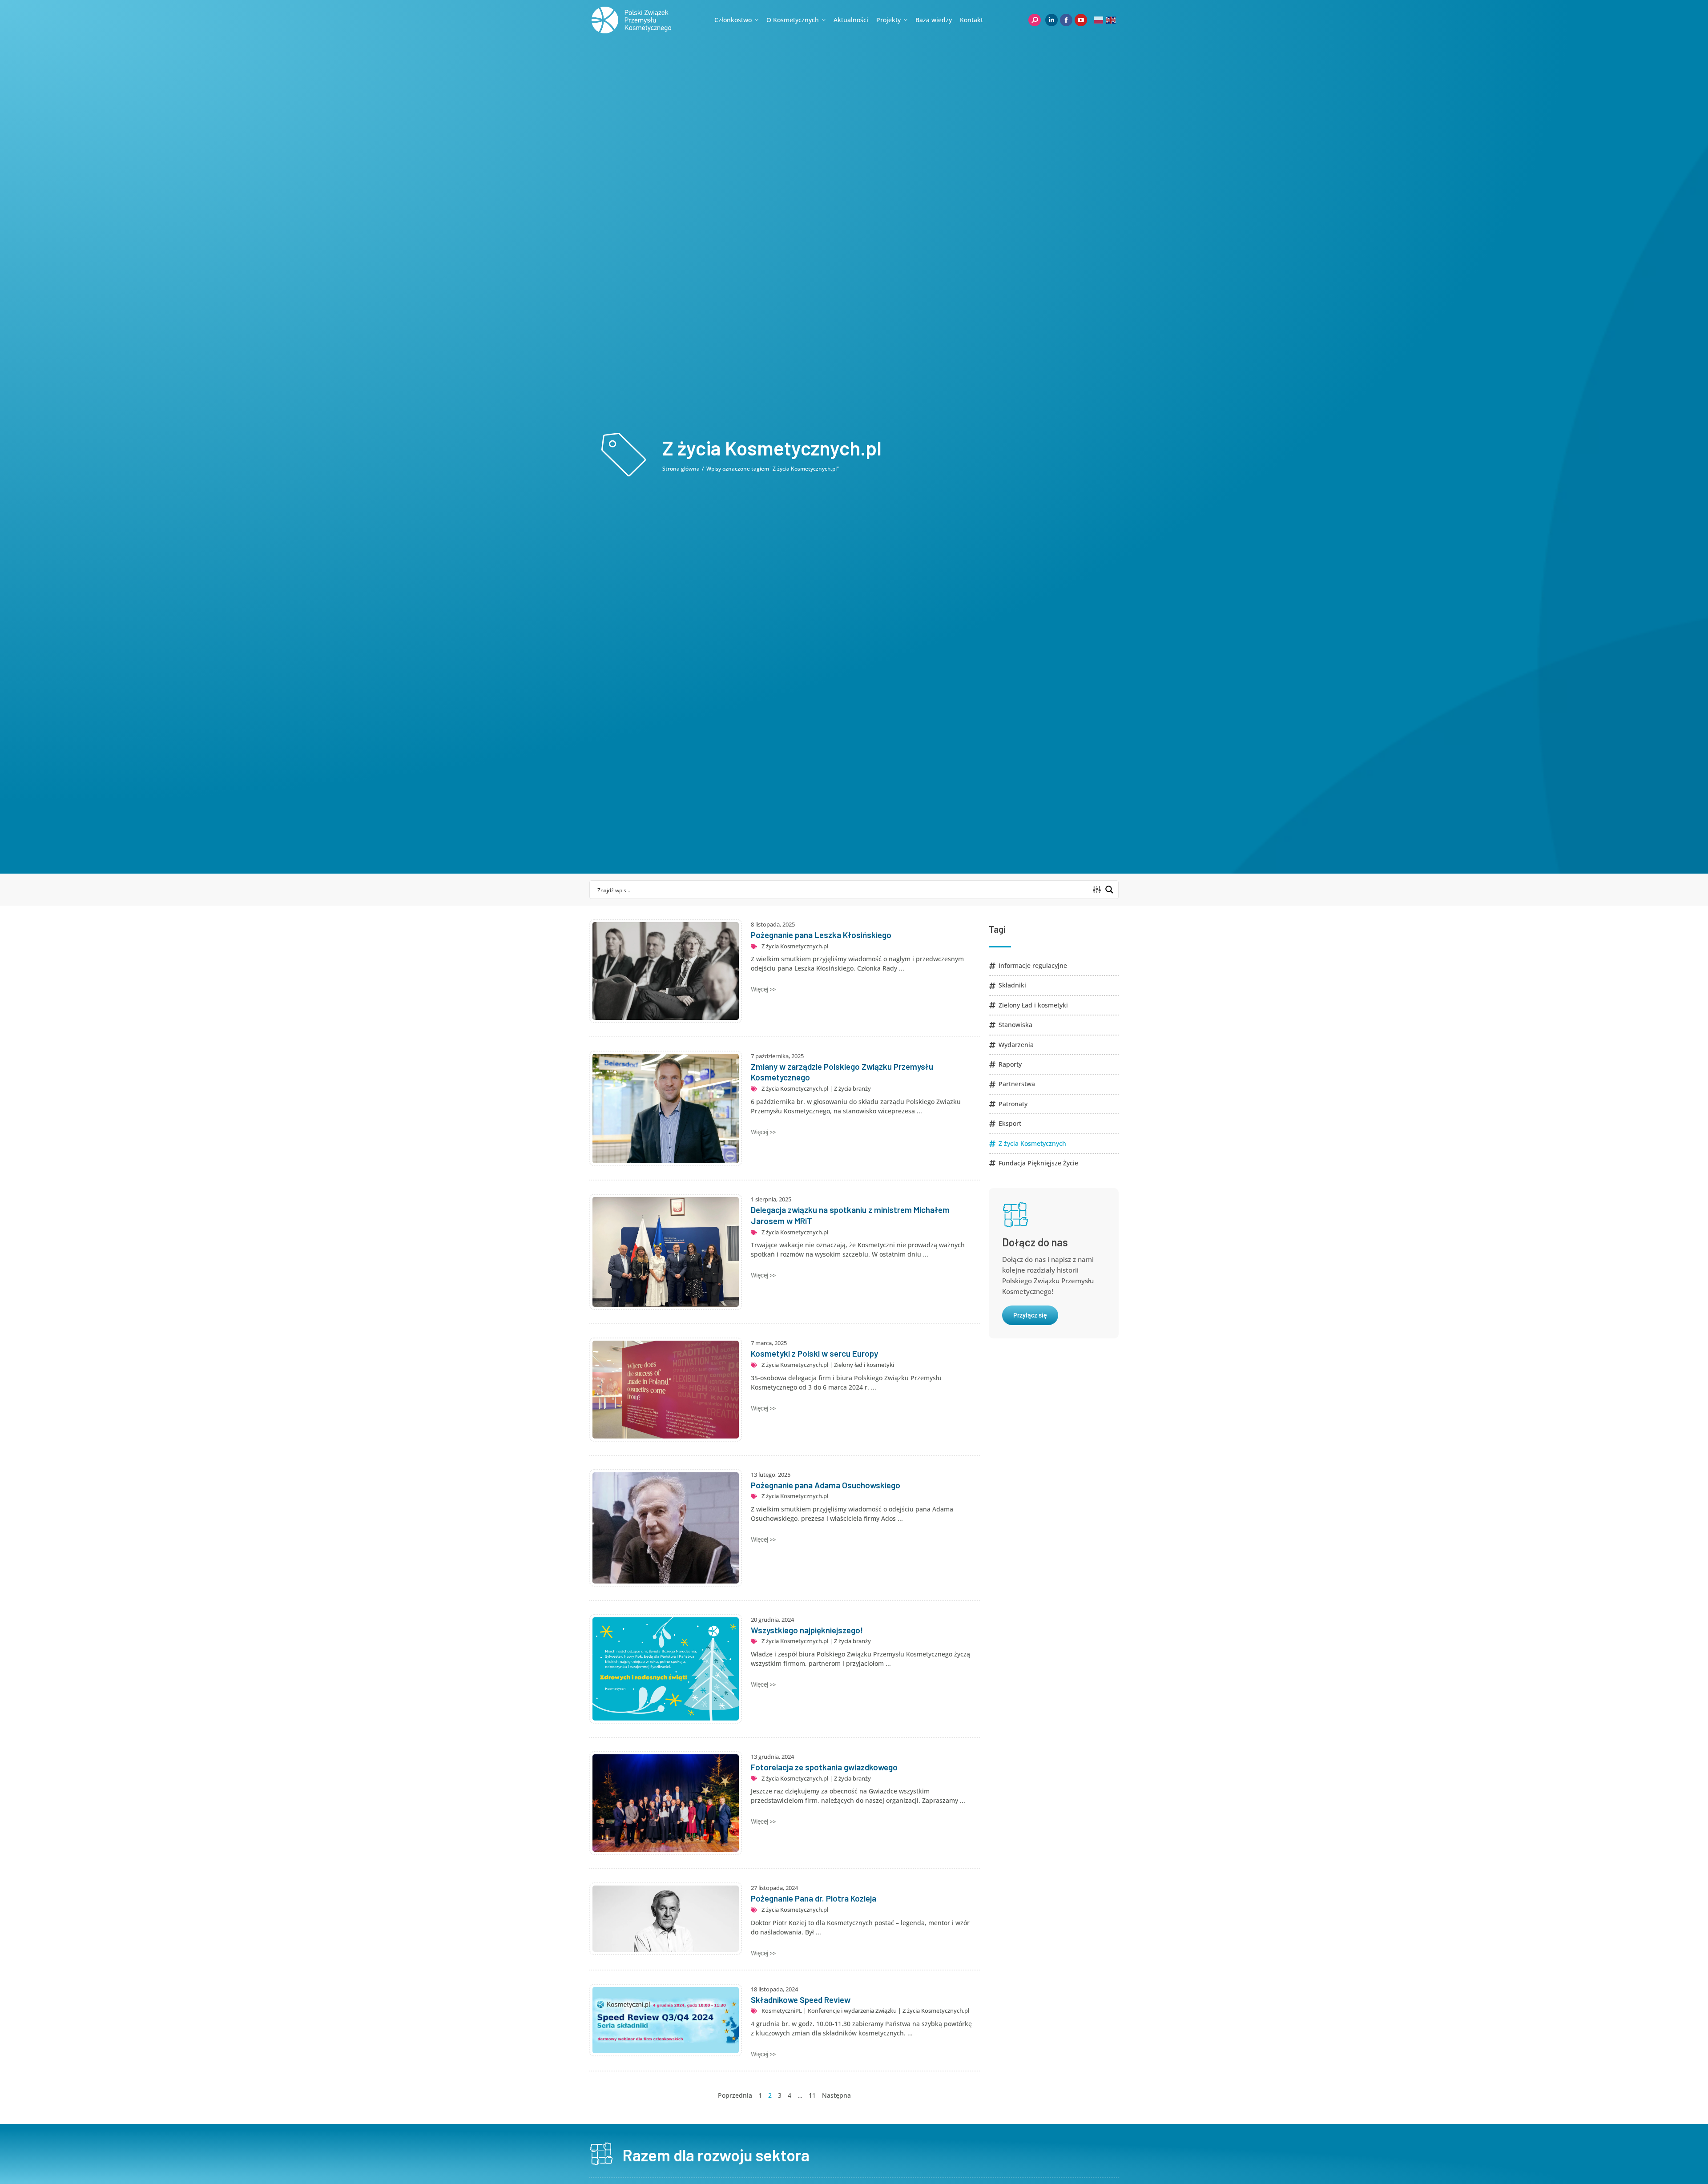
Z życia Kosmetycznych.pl (795, 946)
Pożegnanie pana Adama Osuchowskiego (826, 1485)
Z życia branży (852, 1088)
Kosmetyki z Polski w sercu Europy (814, 1353)
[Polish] (1099, 20)
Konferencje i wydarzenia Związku (852, 2011)
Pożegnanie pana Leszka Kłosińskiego (821, 935)
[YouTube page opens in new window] (1081, 20)
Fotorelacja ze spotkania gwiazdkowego (824, 1767)
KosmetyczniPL (782, 2011)
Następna (836, 2095)
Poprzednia (735, 2095)
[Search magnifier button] (1109, 890)
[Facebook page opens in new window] (1066, 20)
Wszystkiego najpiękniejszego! (807, 1630)
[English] (1111, 20)
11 (812, 2095)
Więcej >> (763, 989)
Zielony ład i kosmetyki (864, 1365)
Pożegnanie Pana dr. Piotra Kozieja (814, 1898)
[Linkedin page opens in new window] (1051, 20)
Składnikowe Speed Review (801, 2000)
